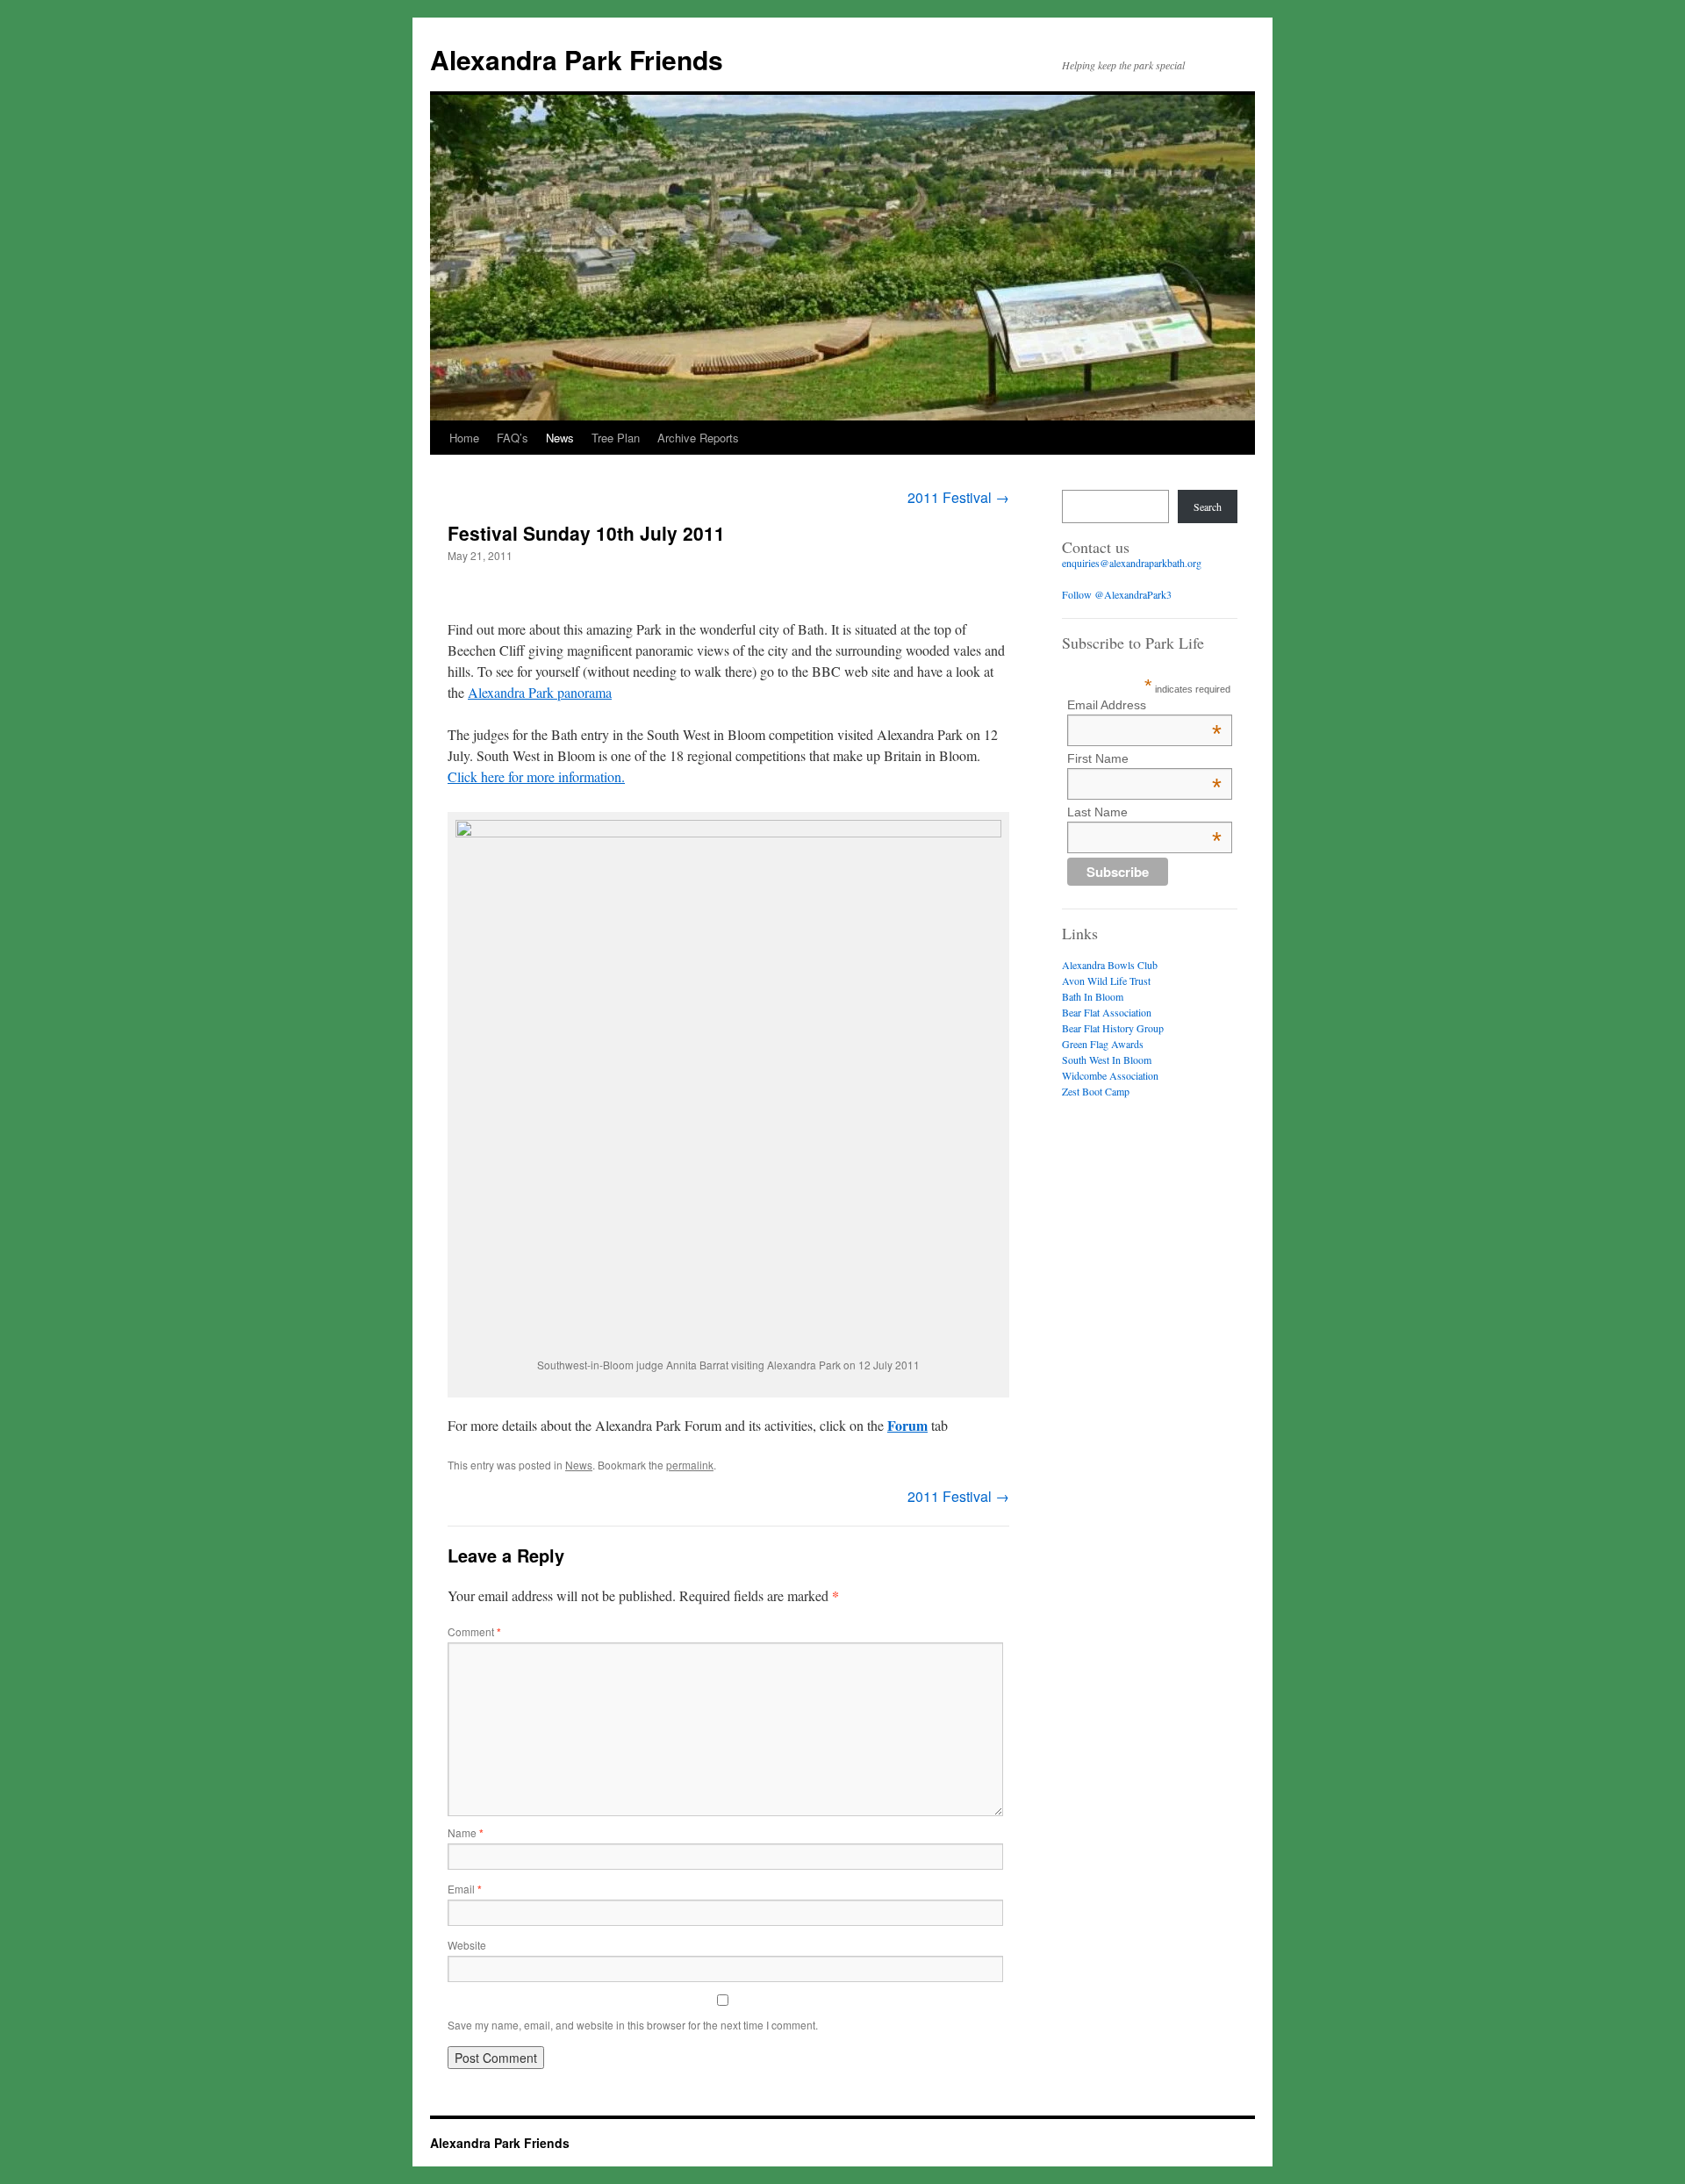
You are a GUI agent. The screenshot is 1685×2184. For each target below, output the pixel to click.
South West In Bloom (1107, 1060)
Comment (474, 1631)
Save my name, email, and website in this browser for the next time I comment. (633, 2025)
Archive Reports (698, 438)
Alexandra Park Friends (577, 59)
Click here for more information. (536, 776)
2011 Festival (958, 497)
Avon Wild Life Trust (1106, 981)
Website (467, 1945)
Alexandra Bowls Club (1110, 965)
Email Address (1144, 705)
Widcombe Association (1110, 1075)
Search (1208, 506)
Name (466, 1832)
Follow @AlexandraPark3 (1117, 594)
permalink (690, 1465)
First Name (1144, 758)
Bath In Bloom (1093, 996)
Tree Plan (616, 438)
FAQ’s (513, 438)
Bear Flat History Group (1113, 1028)
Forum (907, 1425)
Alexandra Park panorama (540, 692)
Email (465, 1889)
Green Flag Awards (1103, 1044)
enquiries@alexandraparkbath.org (1132, 563)
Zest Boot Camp (1096, 1091)
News (560, 438)
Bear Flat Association (1107, 1012)
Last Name (1144, 812)
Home (464, 438)
